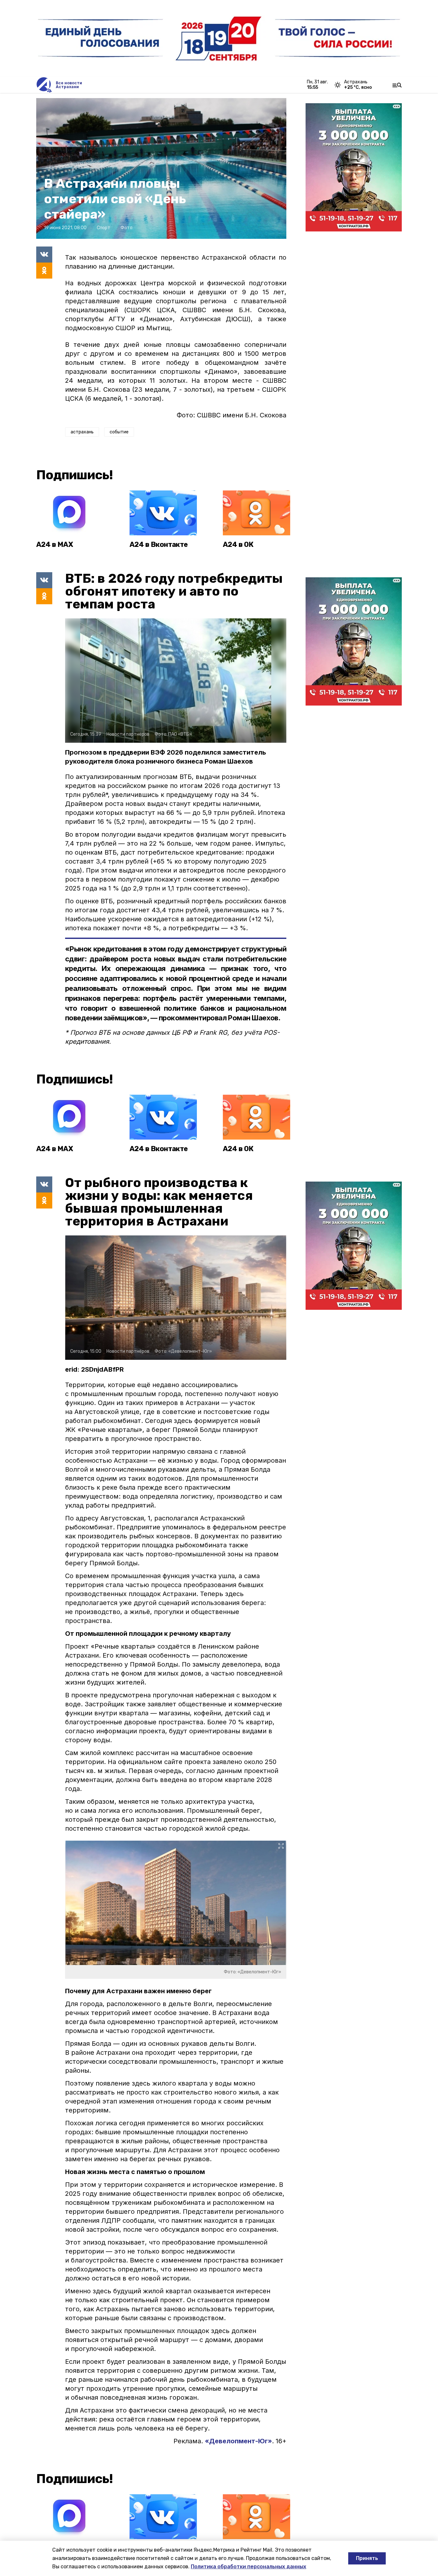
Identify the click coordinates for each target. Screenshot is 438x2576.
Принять (367, 2558)
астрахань (82, 432)
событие (119, 432)
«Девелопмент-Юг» (238, 2441)
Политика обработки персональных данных (248, 2567)
